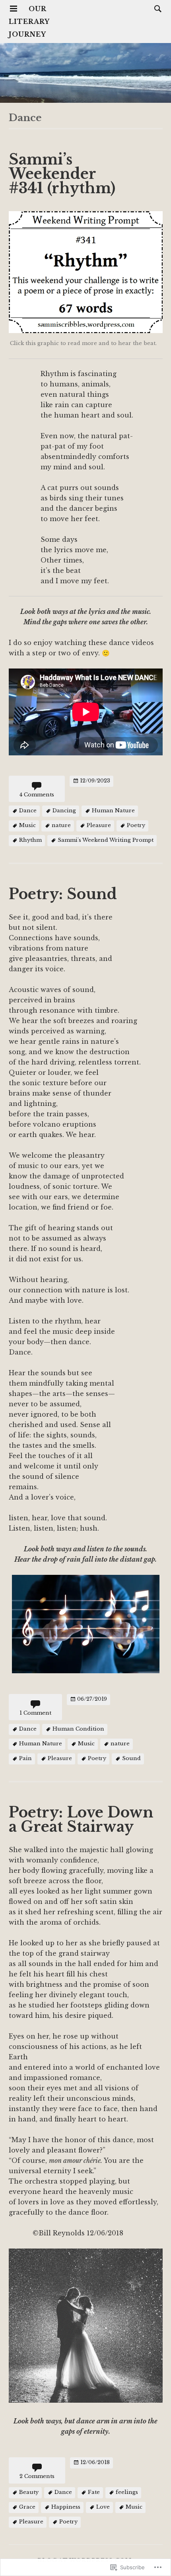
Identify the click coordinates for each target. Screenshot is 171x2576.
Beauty (29, 2493)
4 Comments (37, 795)
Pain (25, 1759)
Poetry (136, 826)
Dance (28, 811)
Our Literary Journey (29, 22)
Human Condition (78, 1729)
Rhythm (30, 840)
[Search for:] (156, 8)
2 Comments (37, 2476)
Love (103, 2507)
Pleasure (99, 826)
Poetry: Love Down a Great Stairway (81, 1820)
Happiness (66, 2507)
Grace (27, 2507)
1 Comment (35, 1713)
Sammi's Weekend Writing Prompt (106, 840)
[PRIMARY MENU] (14, 9)
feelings (127, 2493)
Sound (131, 1759)
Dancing (64, 811)
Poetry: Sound (63, 894)
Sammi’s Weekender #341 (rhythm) (62, 174)
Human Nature (113, 811)
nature (61, 826)
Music (27, 826)
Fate (94, 2493)
